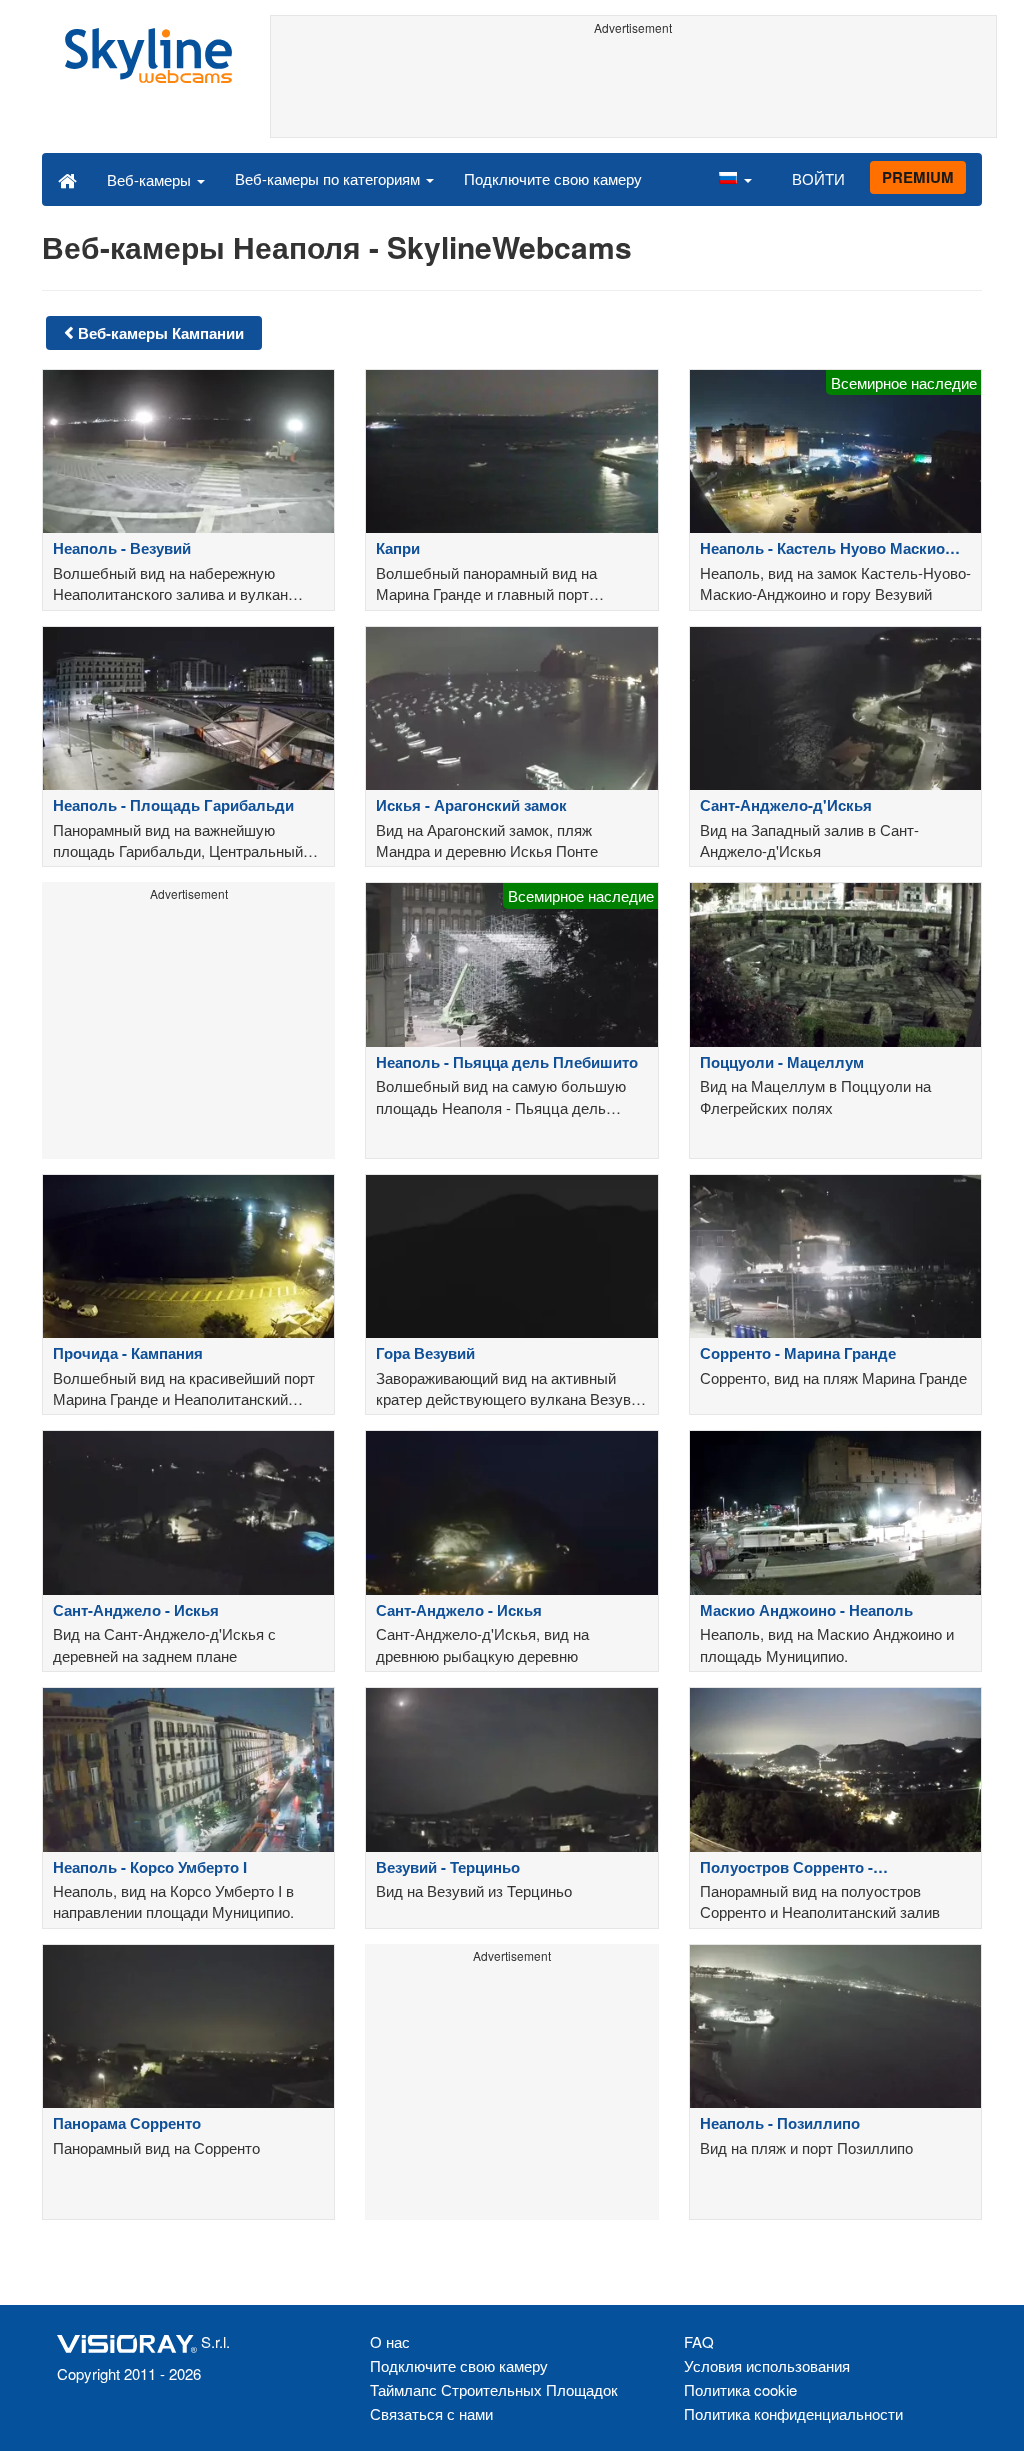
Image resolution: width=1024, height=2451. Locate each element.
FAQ (699, 2341)
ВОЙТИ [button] (818, 178)
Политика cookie (740, 2389)
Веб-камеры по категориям (329, 178)
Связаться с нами (431, 2413)
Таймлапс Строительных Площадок (494, 2389)
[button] (735, 179)
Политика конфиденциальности (793, 2413)
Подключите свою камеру (553, 178)
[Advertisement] (634, 87)
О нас (390, 2341)
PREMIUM (918, 177)
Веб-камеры (151, 179)
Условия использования (767, 2365)
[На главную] (67, 179)
